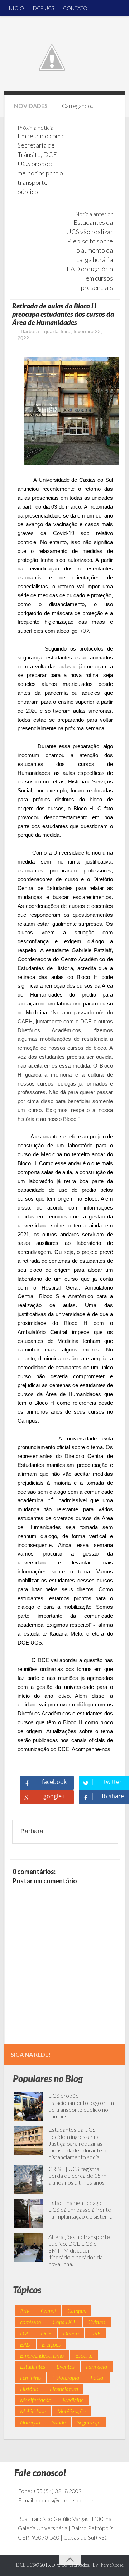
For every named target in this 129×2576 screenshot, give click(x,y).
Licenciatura (64, 2389)
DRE (95, 2333)
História (29, 2389)
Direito (71, 2333)
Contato (75, 8)
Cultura (97, 2322)
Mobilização (71, 2411)
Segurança (89, 2422)
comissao (31, 2322)
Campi (48, 2311)
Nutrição (30, 2422)
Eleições (51, 2344)
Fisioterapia (66, 2377)
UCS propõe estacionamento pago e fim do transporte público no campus (81, 2106)
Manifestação (36, 2400)
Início (16, 8)
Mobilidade (33, 2411)
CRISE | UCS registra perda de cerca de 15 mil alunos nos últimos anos (78, 2175)
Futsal (98, 2377)
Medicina (73, 2400)
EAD (25, 2344)
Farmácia (97, 2366)
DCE (46, 2333)
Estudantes (33, 2366)
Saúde (59, 2422)
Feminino (30, 2377)
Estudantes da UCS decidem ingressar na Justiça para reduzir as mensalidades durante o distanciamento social (77, 2143)
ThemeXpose (111, 2565)
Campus (77, 2311)
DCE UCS (44, 8)
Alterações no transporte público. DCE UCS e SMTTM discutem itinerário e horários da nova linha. (79, 2250)
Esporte (84, 2355)
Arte (25, 2311)
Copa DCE (65, 2322)
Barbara (29, 331)
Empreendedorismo (42, 2355)
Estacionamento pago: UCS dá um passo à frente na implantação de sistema (80, 2209)
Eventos (66, 2366)
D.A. (25, 2333)
